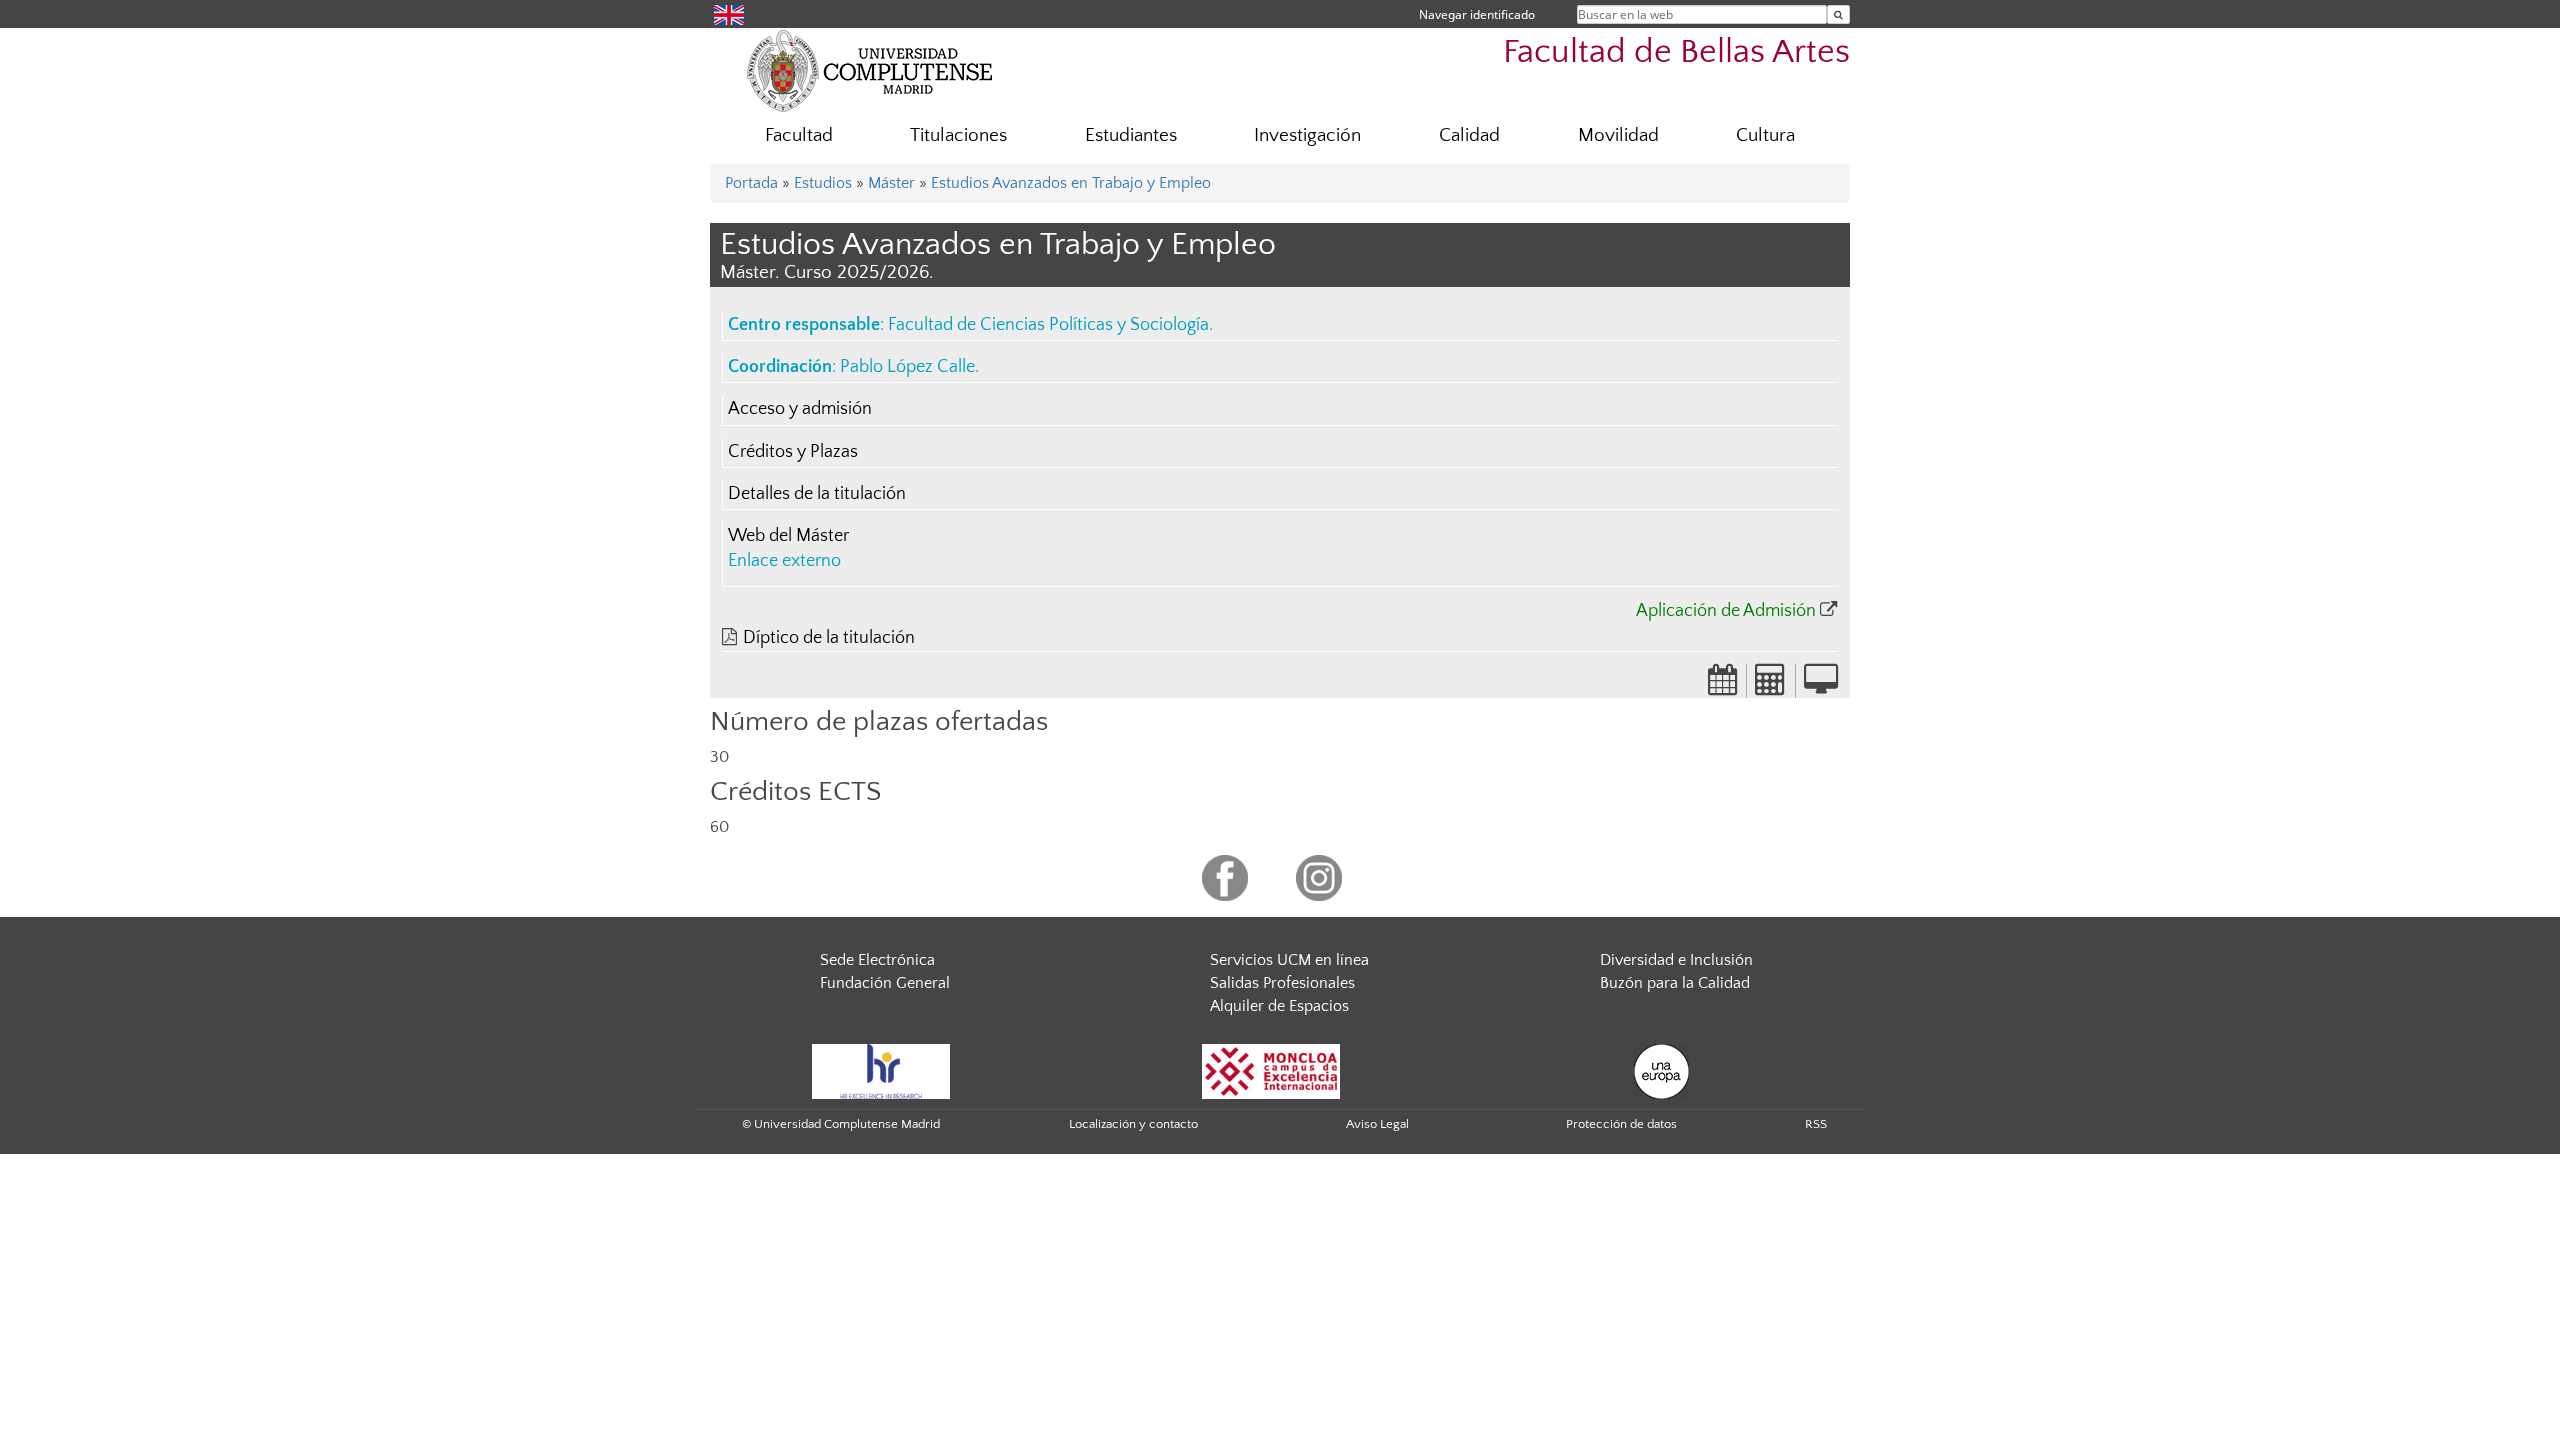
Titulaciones (958, 135)
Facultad (799, 135)
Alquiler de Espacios (1279, 1006)
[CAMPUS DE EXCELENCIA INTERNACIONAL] (1271, 1070)
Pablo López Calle (907, 367)
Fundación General (885, 983)
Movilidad (1618, 135)
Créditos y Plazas (793, 452)
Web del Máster (788, 536)
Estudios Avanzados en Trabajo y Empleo (1071, 183)
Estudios (823, 183)
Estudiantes (1131, 135)
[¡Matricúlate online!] (1821, 686)
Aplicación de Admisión (1726, 611)
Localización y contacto (1133, 1124)
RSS (1816, 1124)
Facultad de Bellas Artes (1676, 52)
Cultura (1765, 135)
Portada (751, 183)
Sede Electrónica (877, 960)
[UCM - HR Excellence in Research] (881, 1070)
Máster (891, 183)
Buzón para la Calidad (1675, 983)
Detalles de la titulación (817, 494)
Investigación (1307, 135)
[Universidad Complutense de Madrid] (870, 70)
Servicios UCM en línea (1289, 960)
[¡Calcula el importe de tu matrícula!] (1771, 686)
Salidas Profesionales (1282, 983)
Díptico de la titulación (829, 638)
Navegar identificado (1477, 14)
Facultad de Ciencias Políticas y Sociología (1048, 325)
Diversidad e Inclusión (1676, 960)
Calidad (1469, 135)
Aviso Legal (1377, 1124)
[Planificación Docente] (1723, 686)
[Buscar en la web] (1838, 14)
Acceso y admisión (800, 409)
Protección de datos (1621, 1124)
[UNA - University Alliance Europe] (1661, 1070)
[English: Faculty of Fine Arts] (729, 13)
